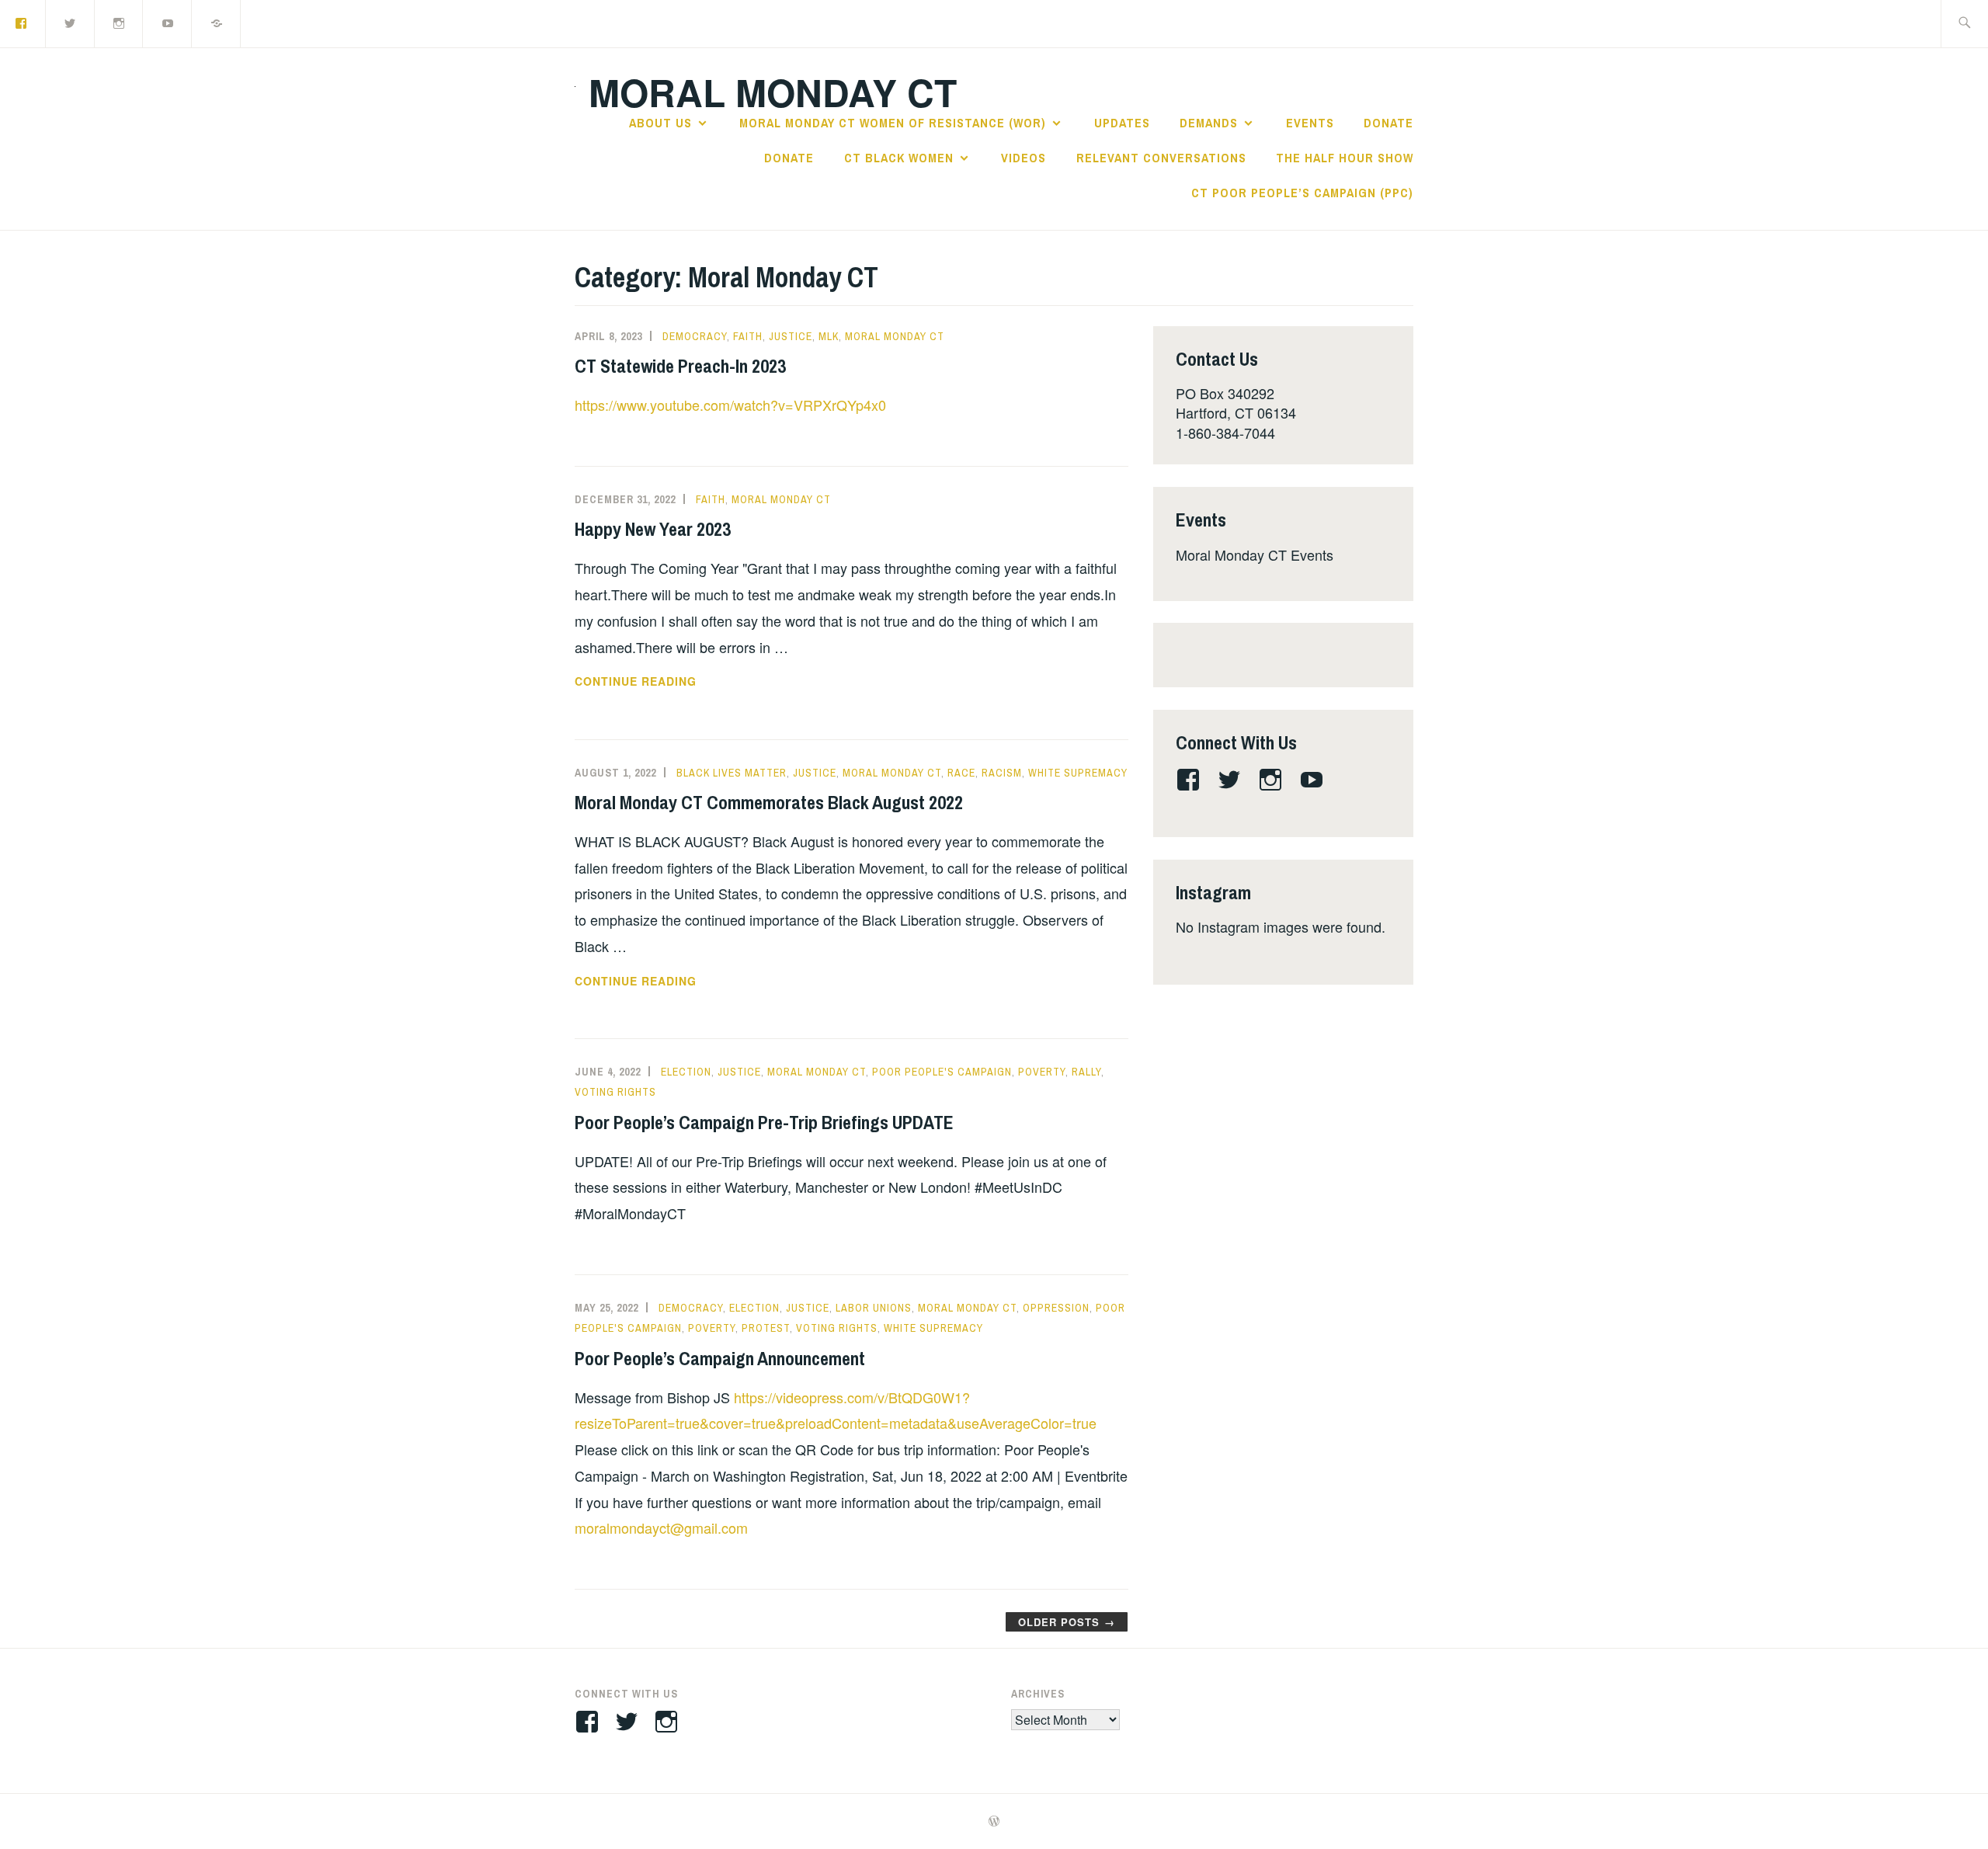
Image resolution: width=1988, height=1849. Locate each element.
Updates (1122, 123)
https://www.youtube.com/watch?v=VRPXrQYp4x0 (730, 405)
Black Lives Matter (732, 773)
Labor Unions (874, 1308)
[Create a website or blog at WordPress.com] (994, 1822)
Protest (766, 1328)
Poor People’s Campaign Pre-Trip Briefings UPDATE (764, 1122)
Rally (1086, 1072)
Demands (1209, 123)
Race (961, 773)
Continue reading (655, 682)
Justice (791, 336)
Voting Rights (615, 1092)
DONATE (1388, 123)
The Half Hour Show (1345, 158)
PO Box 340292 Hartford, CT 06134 (1236, 403)
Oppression (1056, 1308)
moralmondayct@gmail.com (661, 1528)
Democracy (695, 336)
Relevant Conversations (1161, 158)
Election (686, 1072)
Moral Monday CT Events (1255, 554)
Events (1310, 123)
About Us (660, 123)
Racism (1002, 773)
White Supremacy (1078, 773)
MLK (829, 336)
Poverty (1042, 1072)
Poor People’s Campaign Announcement (720, 1358)
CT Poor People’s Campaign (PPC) (1302, 193)
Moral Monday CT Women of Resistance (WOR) (893, 123)
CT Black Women (899, 158)
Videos (1024, 158)
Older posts (1059, 1622)
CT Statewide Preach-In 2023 (680, 366)
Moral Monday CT (773, 92)
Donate (789, 158)
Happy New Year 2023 (653, 529)
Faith (748, 336)
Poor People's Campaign (942, 1072)
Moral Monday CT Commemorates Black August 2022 (769, 802)
